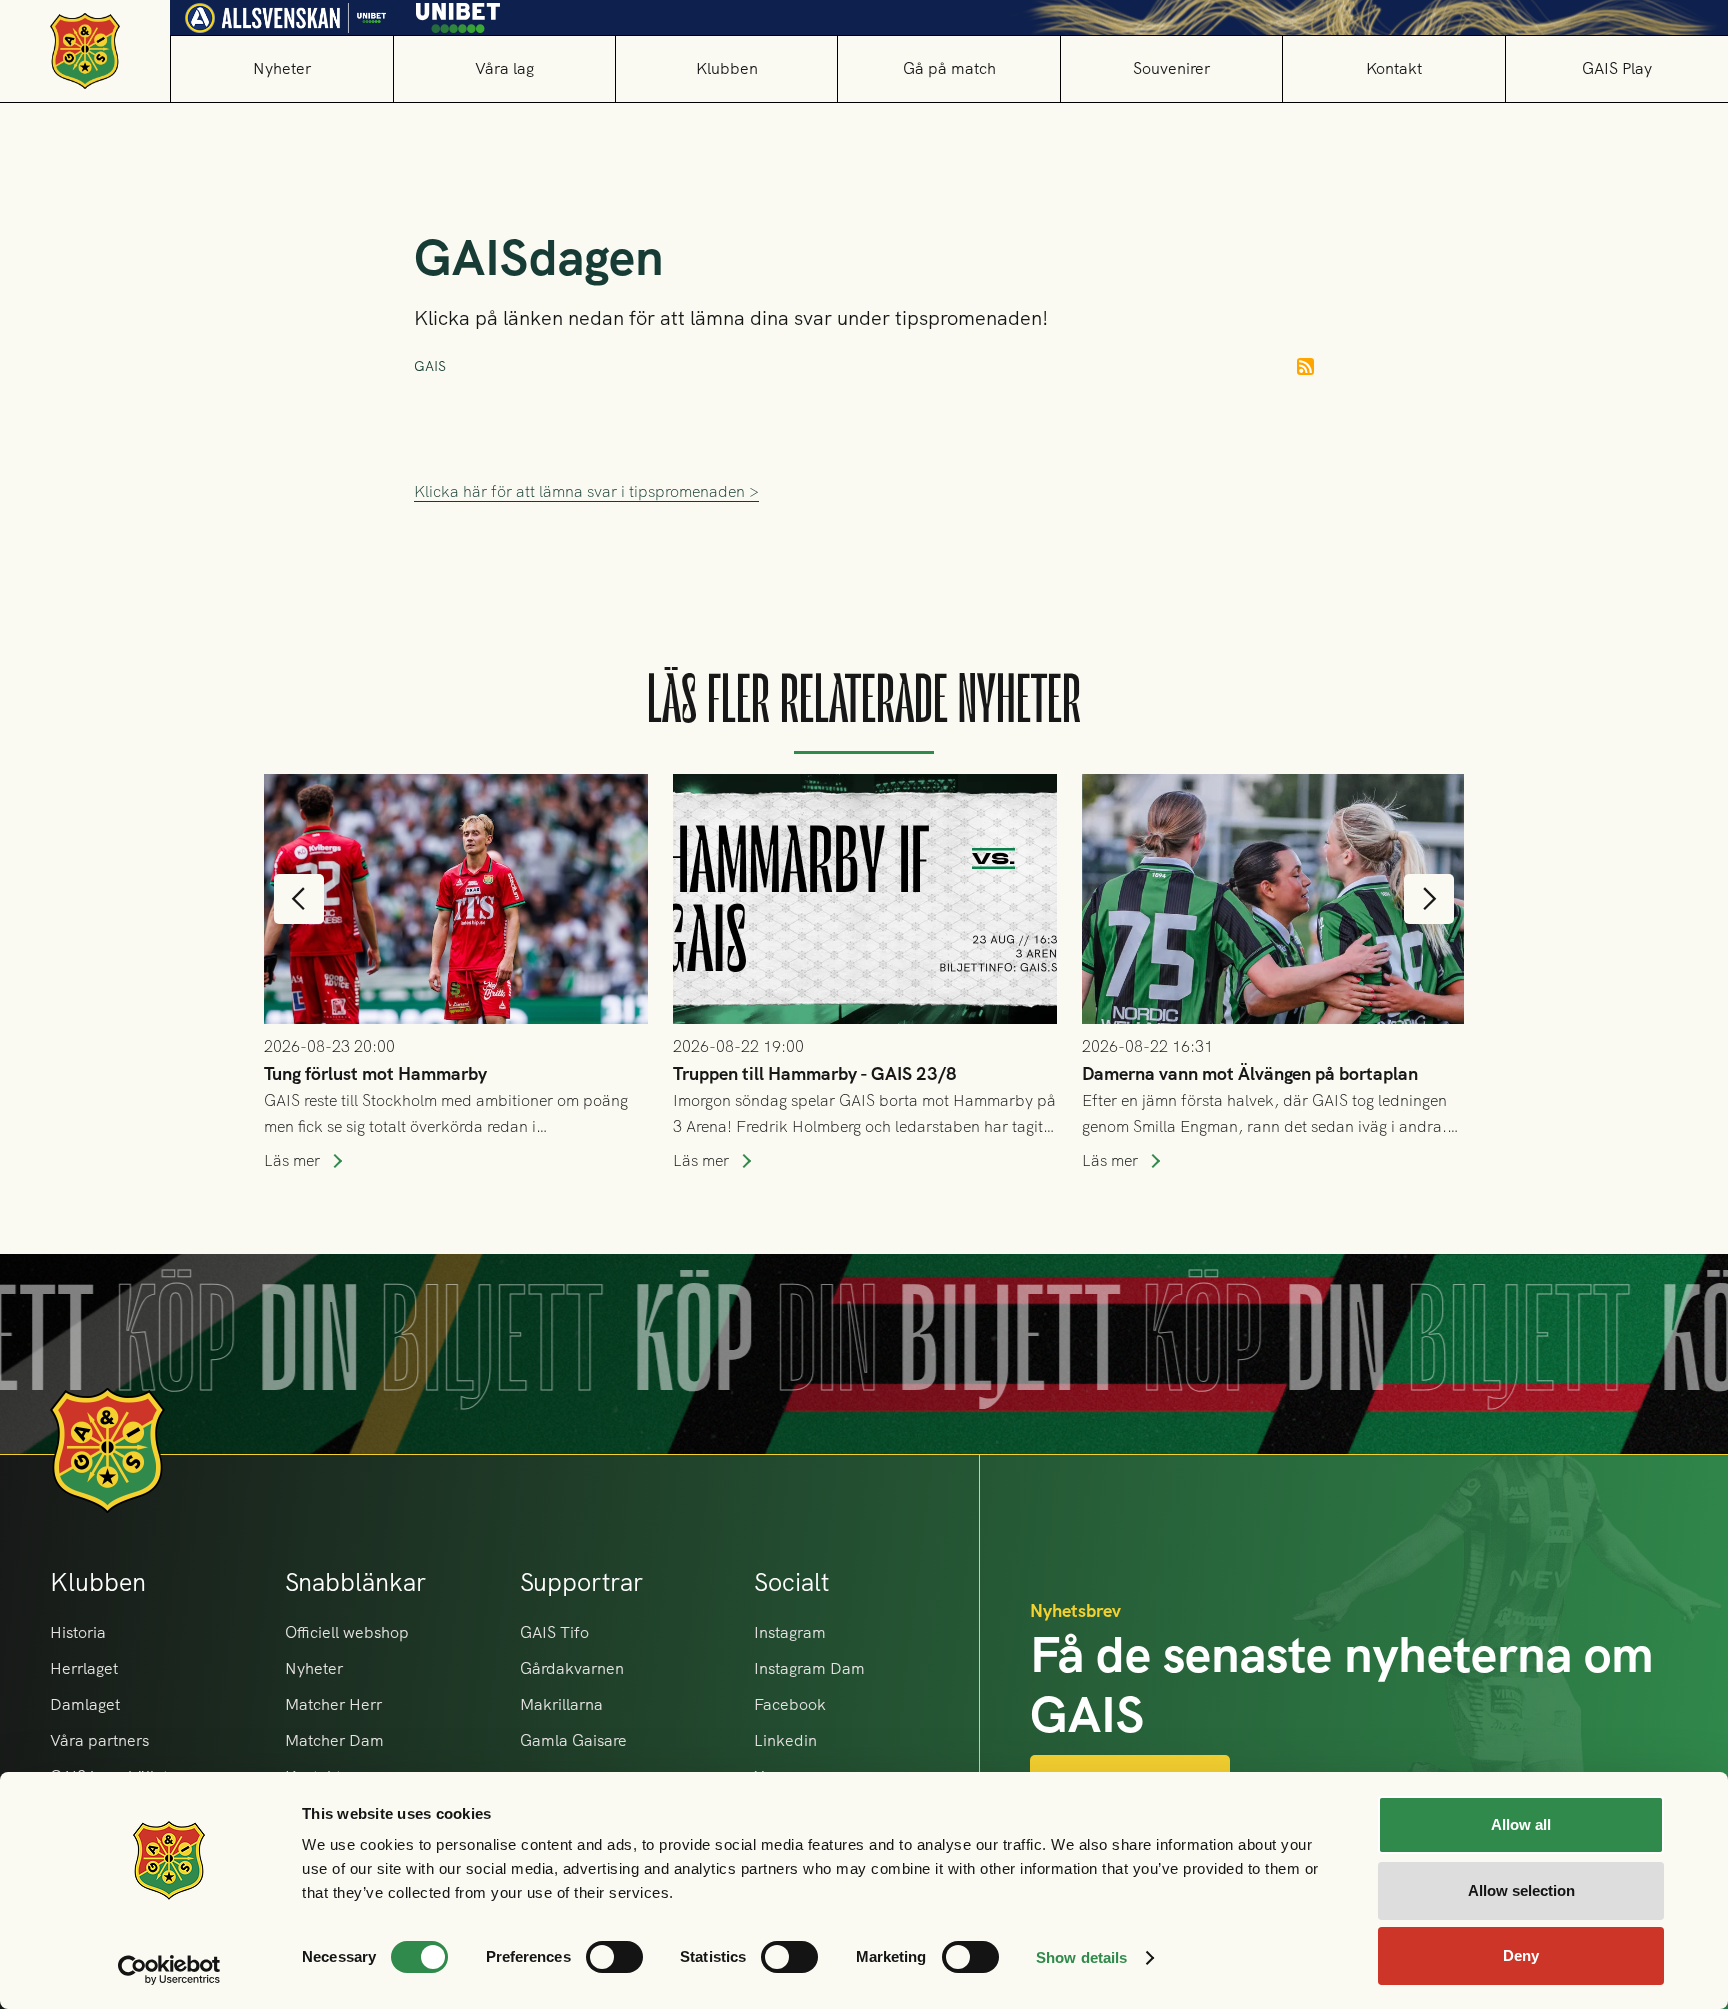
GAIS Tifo (554, 1632)
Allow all (1521, 1824)
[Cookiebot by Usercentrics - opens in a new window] (169, 1970)
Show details (1081, 1957)
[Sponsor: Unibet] (458, 13)
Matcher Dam (334, 1740)
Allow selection (1521, 1890)
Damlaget (85, 1704)
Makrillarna (561, 1704)
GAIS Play (1617, 68)
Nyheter (282, 68)
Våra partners (99, 1740)
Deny (1521, 1955)
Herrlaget (84, 1668)
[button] (504, 68)
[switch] (614, 1957)
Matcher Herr (333, 1704)
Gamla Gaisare (573, 1740)
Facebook (790, 1704)
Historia (78, 1632)
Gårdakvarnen (572, 1668)
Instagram (790, 1632)
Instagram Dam (809, 1668)
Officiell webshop (347, 1632)
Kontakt (1394, 68)
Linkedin (785, 1740)
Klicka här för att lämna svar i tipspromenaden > (586, 491)
